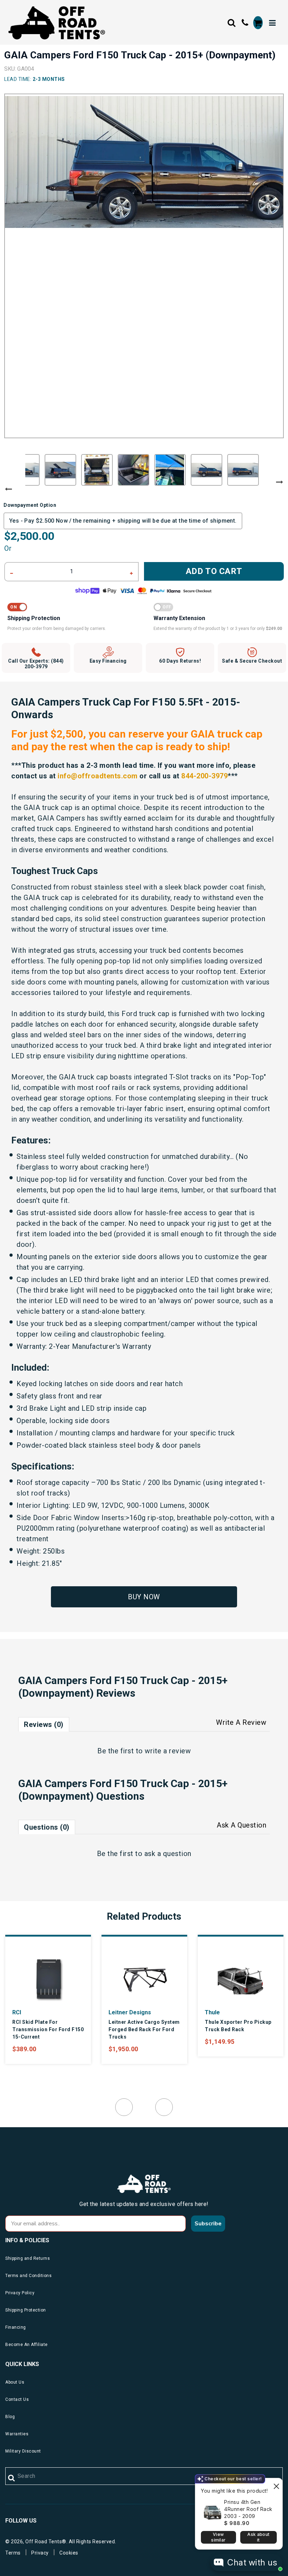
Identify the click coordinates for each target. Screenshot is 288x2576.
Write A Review (241, 1722)
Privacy (40, 2553)
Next (280, 482)
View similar (218, 2537)
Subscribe (208, 2224)
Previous (8, 489)
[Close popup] (276, 2484)
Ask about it (258, 2537)
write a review (168, 1751)
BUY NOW (144, 1597)
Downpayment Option (30, 505)
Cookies (69, 2553)
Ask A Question (241, 1825)
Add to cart (214, 571)
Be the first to (144, 1751)
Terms (13, 2553)
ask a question (168, 1854)
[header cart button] (258, 23)
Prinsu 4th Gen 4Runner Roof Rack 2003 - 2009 (248, 2509)
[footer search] (12, 2478)
